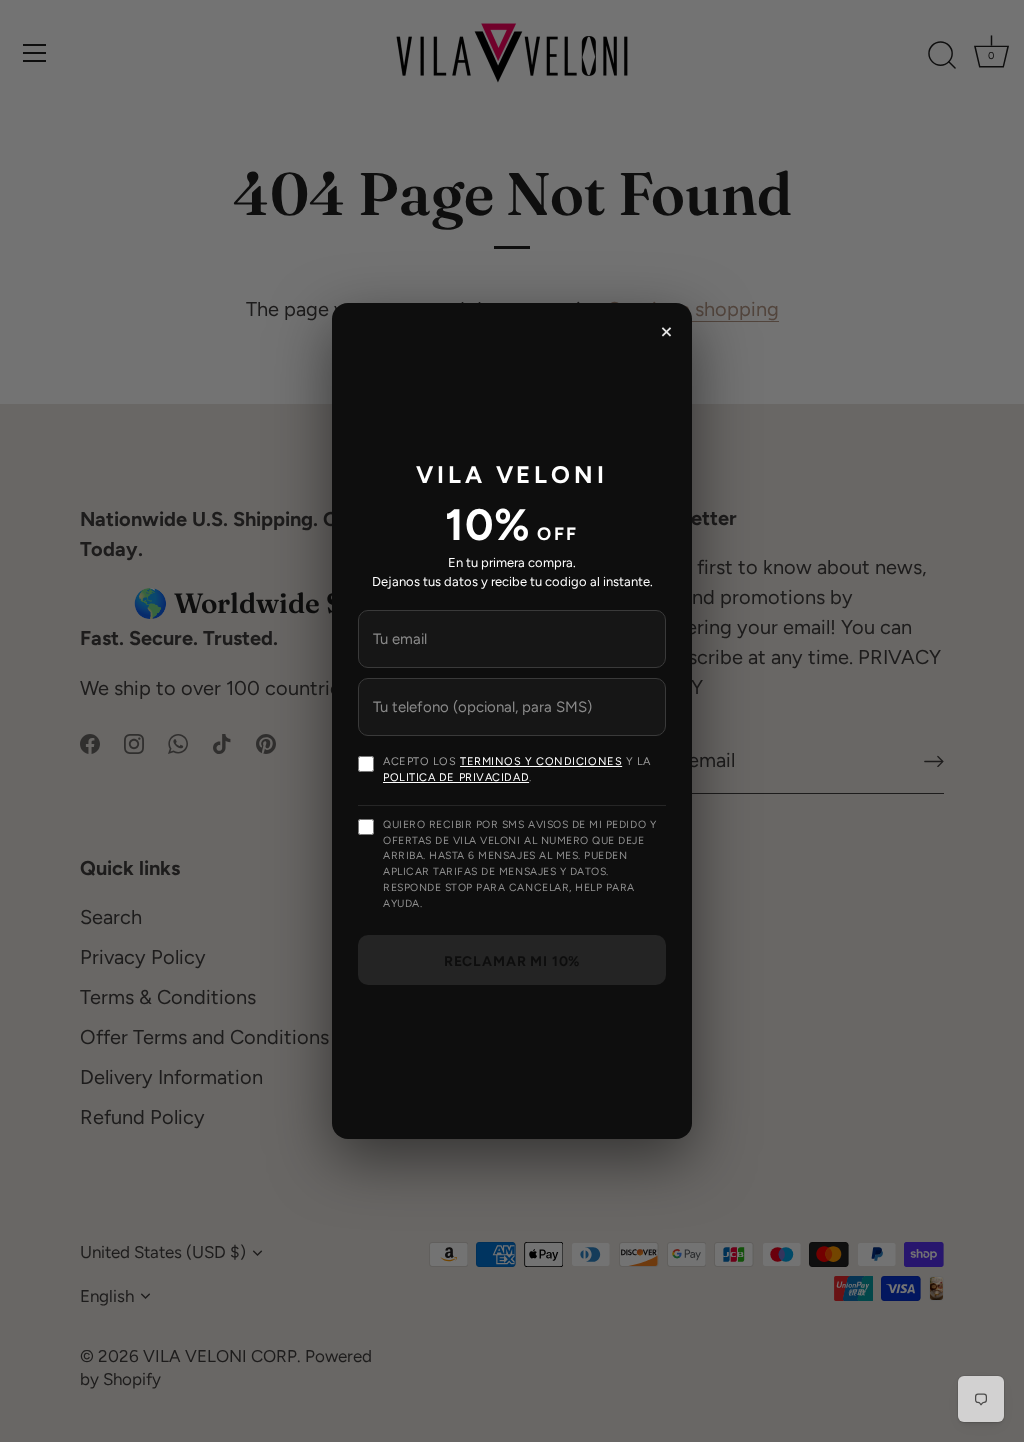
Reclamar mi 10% (512, 961)
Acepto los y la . (517, 769)
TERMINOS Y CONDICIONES (541, 761)
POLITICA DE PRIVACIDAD (456, 777)
